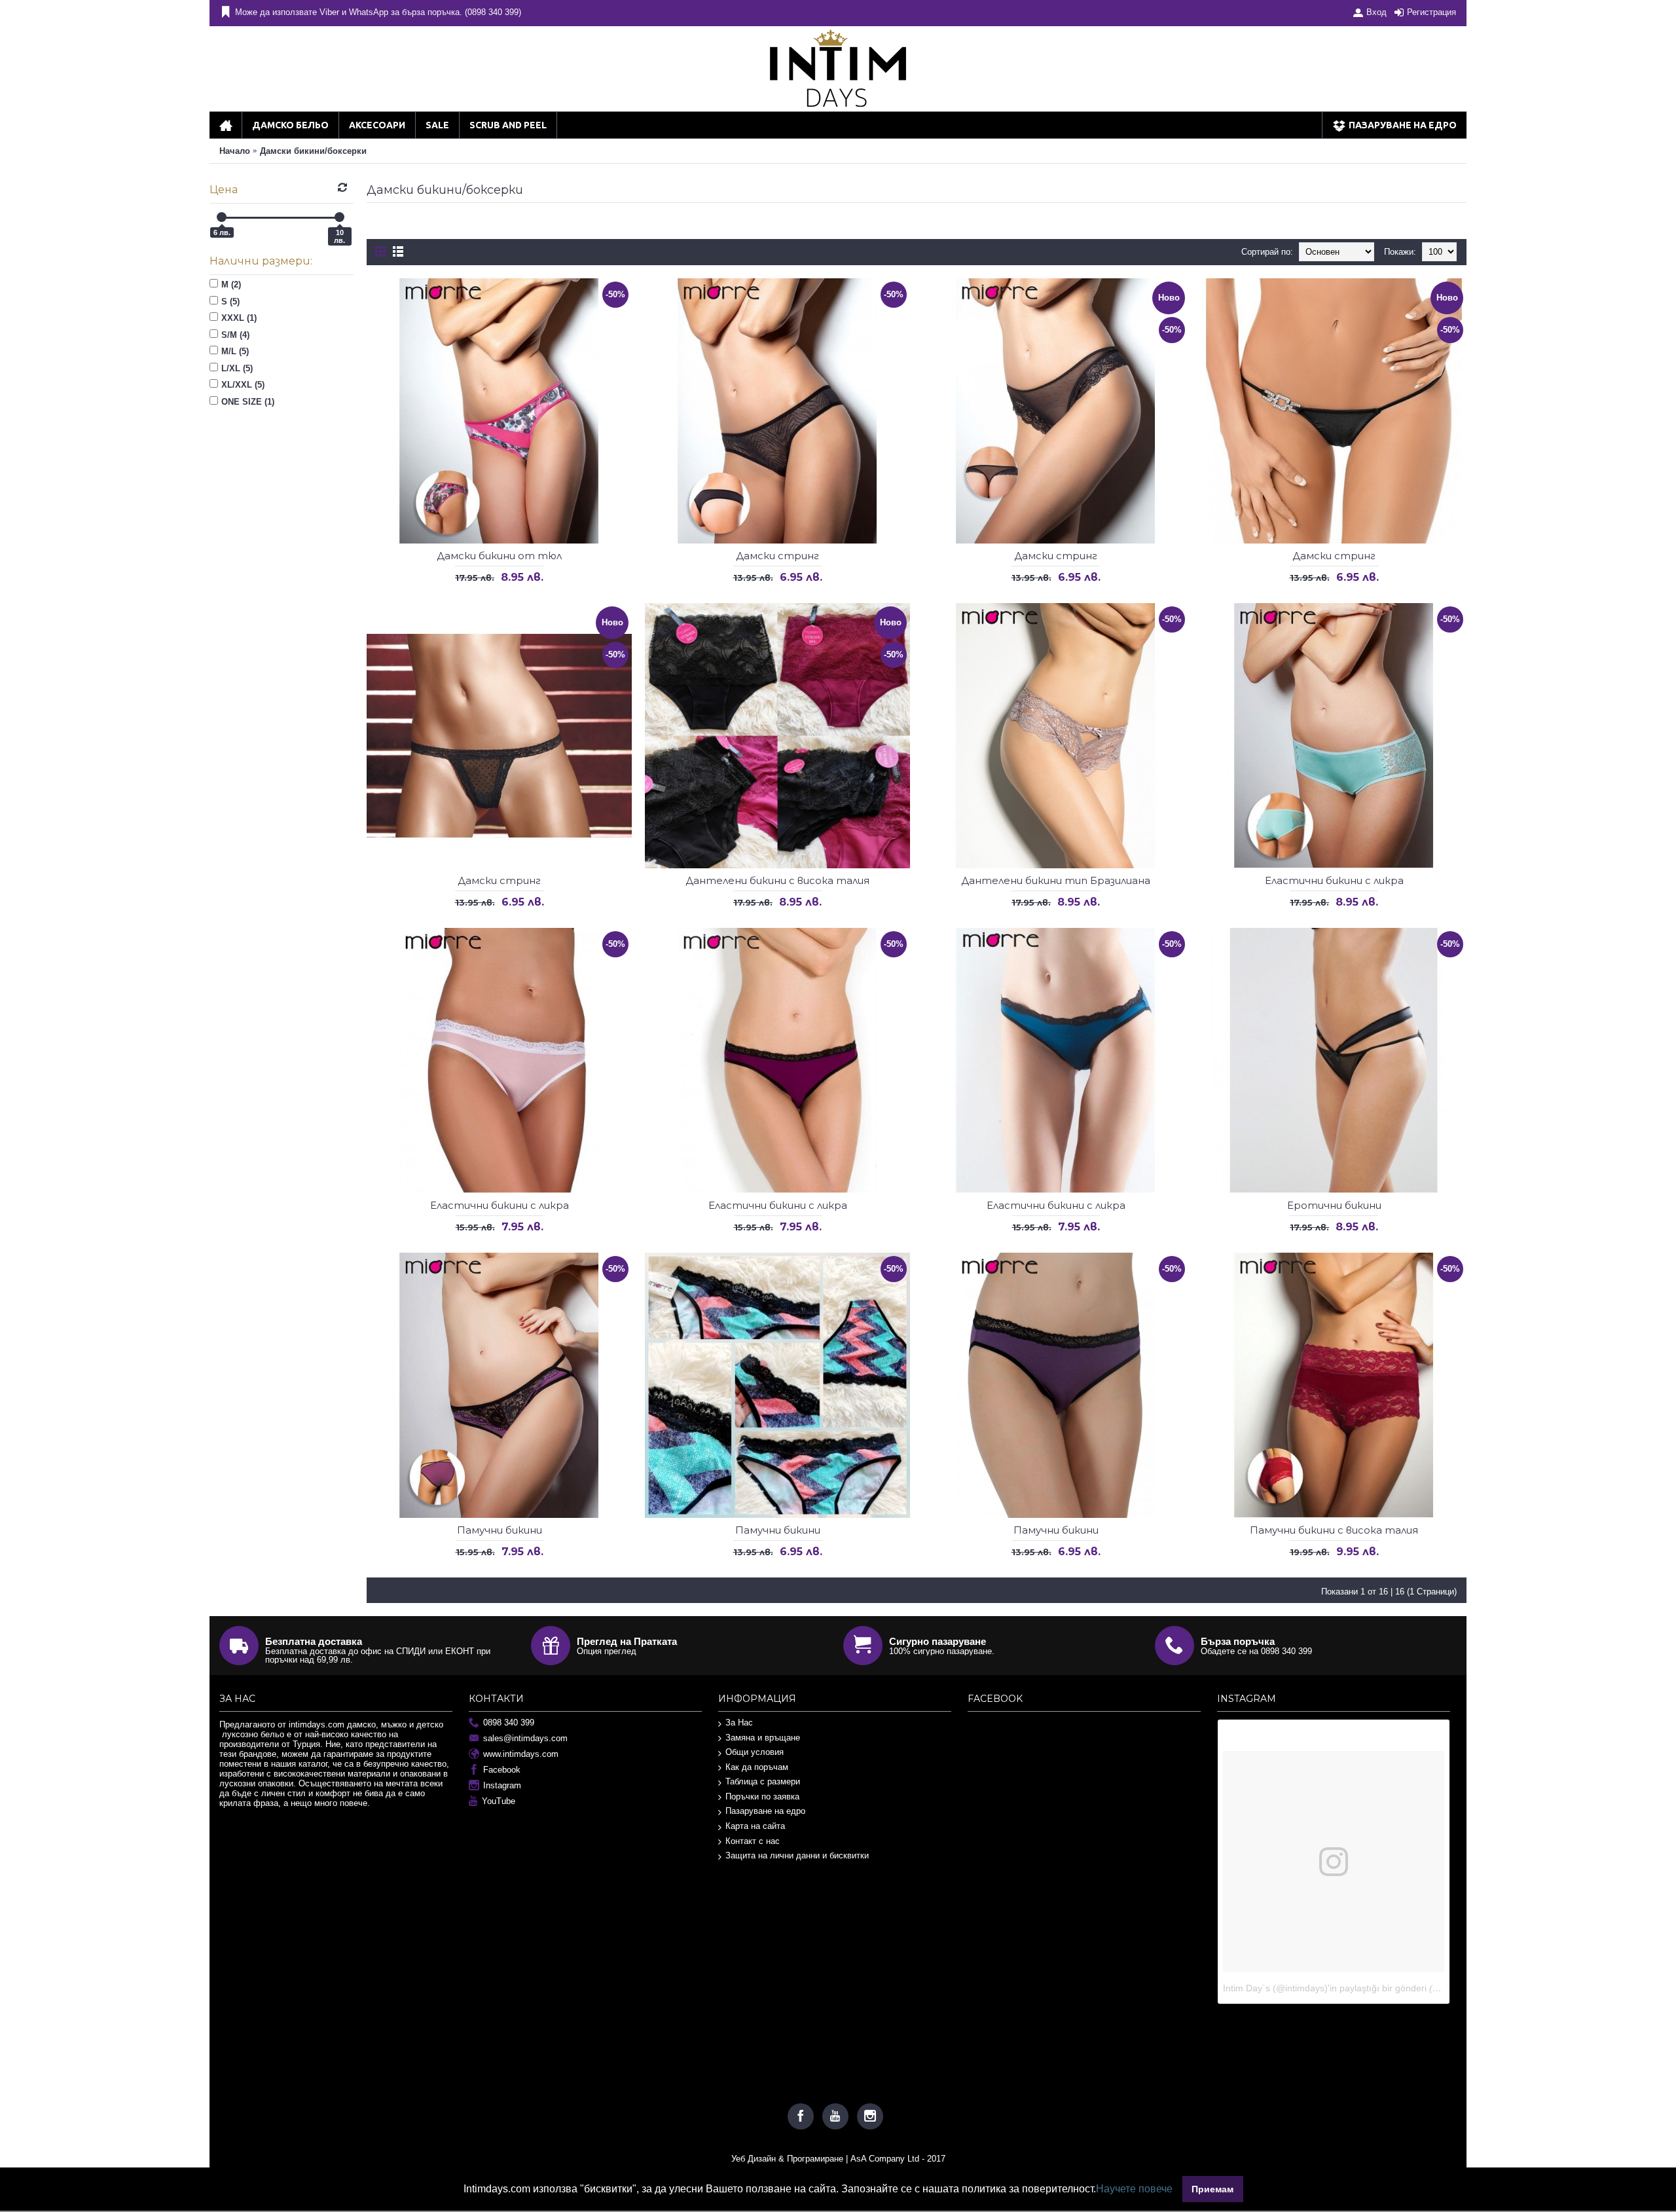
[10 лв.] (339, 217)
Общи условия (755, 1752)
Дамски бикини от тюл (499, 556)
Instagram (502, 1785)
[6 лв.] (222, 217)
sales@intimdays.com (525, 1738)
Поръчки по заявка (762, 1797)
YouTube (499, 1801)
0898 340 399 (509, 1723)
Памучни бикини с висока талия (1334, 1530)
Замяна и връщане (763, 1738)
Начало (235, 151)
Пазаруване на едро (765, 1811)
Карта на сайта (755, 1826)
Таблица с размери (763, 1781)
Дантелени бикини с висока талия (777, 880)
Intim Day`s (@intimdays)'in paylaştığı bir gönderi (1325, 1988)
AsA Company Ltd (885, 2159)
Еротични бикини (1334, 1205)
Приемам (1212, 2189)
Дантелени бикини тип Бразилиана (1056, 880)
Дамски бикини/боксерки (313, 151)
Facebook (502, 1770)
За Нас (739, 1723)
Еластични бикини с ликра (1334, 880)
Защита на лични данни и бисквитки (797, 1855)
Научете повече (1134, 2189)
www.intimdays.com (521, 1754)
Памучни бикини (500, 1530)
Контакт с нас (753, 1841)
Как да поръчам (757, 1767)
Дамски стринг (777, 556)
